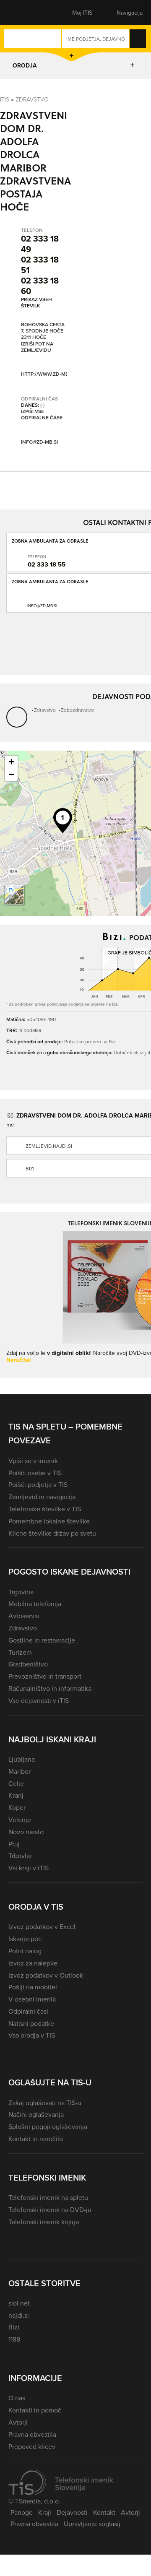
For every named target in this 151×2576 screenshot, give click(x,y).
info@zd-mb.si (39, 442)
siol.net (19, 2303)
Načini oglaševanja (36, 2114)
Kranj (16, 1795)
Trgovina (21, 1592)
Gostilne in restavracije (42, 1640)
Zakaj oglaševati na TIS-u (45, 2103)
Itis (5, 99)
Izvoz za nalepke (33, 1963)
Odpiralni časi (28, 2011)
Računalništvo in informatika (50, 1688)
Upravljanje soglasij (92, 2524)
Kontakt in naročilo (36, 2139)
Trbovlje (20, 1856)
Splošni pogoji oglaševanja (48, 2126)
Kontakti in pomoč (35, 2410)
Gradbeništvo (28, 1664)
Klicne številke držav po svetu (52, 1533)
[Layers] (14, 895)
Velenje (20, 1820)
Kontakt (104, 2512)
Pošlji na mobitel (33, 1987)
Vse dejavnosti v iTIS (39, 1700)
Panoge (22, 2512)
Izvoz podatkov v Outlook (46, 1975)
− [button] (12, 774)
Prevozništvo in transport (45, 1676)
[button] (23, 13)
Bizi (14, 2327)
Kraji (45, 2512)
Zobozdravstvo (77, 710)
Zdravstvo (32, 99)
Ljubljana (22, 1759)
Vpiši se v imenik (33, 1461)
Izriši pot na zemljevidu (37, 347)
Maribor (20, 1771)
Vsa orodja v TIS (32, 2035)
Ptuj (14, 1844)
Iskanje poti (25, 1939)
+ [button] (12, 762)
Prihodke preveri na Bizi (90, 1041)
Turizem (20, 1652)
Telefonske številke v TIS (45, 1509)
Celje (16, 1783)
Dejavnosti (72, 2512)
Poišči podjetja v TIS (38, 1484)
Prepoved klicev (32, 2446)
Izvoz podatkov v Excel (42, 1926)
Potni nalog (25, 1951)
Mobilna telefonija (35, 1604)
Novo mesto (26, 1832)
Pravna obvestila (32, 2434)
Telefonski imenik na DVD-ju (50, 2209)
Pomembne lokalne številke (49, 1521)
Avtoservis (24, 1616)
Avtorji (18, 2422)
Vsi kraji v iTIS (29, 1868)
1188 (14, 2339)
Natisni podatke (31, 2023)
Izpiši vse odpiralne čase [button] (42, 415)
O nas (17, 2398)
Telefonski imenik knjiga (44, 2222)
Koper (17, 1807)
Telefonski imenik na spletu (48, 2197)
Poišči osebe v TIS (35, 1473)
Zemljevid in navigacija (42, 1497)
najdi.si (19, 2315)
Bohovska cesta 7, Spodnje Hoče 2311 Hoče (43, 331)
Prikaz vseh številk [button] (36, 302)
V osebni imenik (32, 1999)
